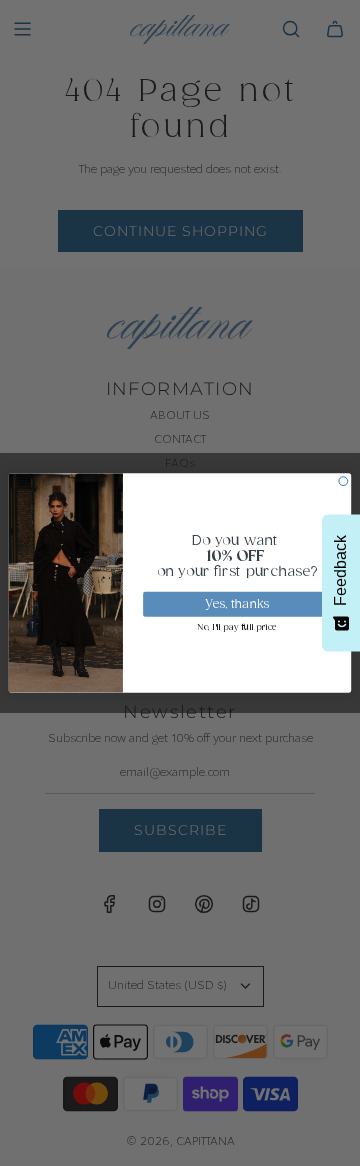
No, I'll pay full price (237, 628)
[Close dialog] (343, 481)
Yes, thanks (237, 604)
